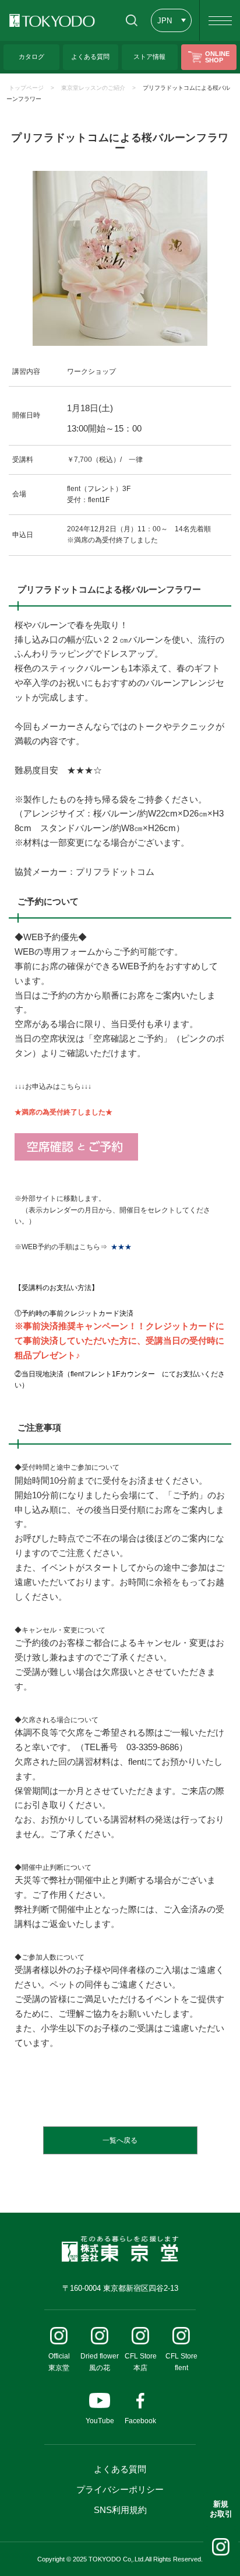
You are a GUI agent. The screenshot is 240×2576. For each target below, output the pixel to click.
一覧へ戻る (120, 2140)
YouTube (100, 2421)
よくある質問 (120, 2469)
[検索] (131, 20)
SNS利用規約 (120, 2510)
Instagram (221, 2547)
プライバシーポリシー (120, 2489)
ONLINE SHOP (217, 57)
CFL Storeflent (181, 2362)
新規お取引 (221, 2509)
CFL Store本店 (141, 2362)
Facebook (140, 2421)
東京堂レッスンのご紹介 (93, 88)
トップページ (26, 88)
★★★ (121, 1247)
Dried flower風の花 (100, 2362)
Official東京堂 (59, 2362)
